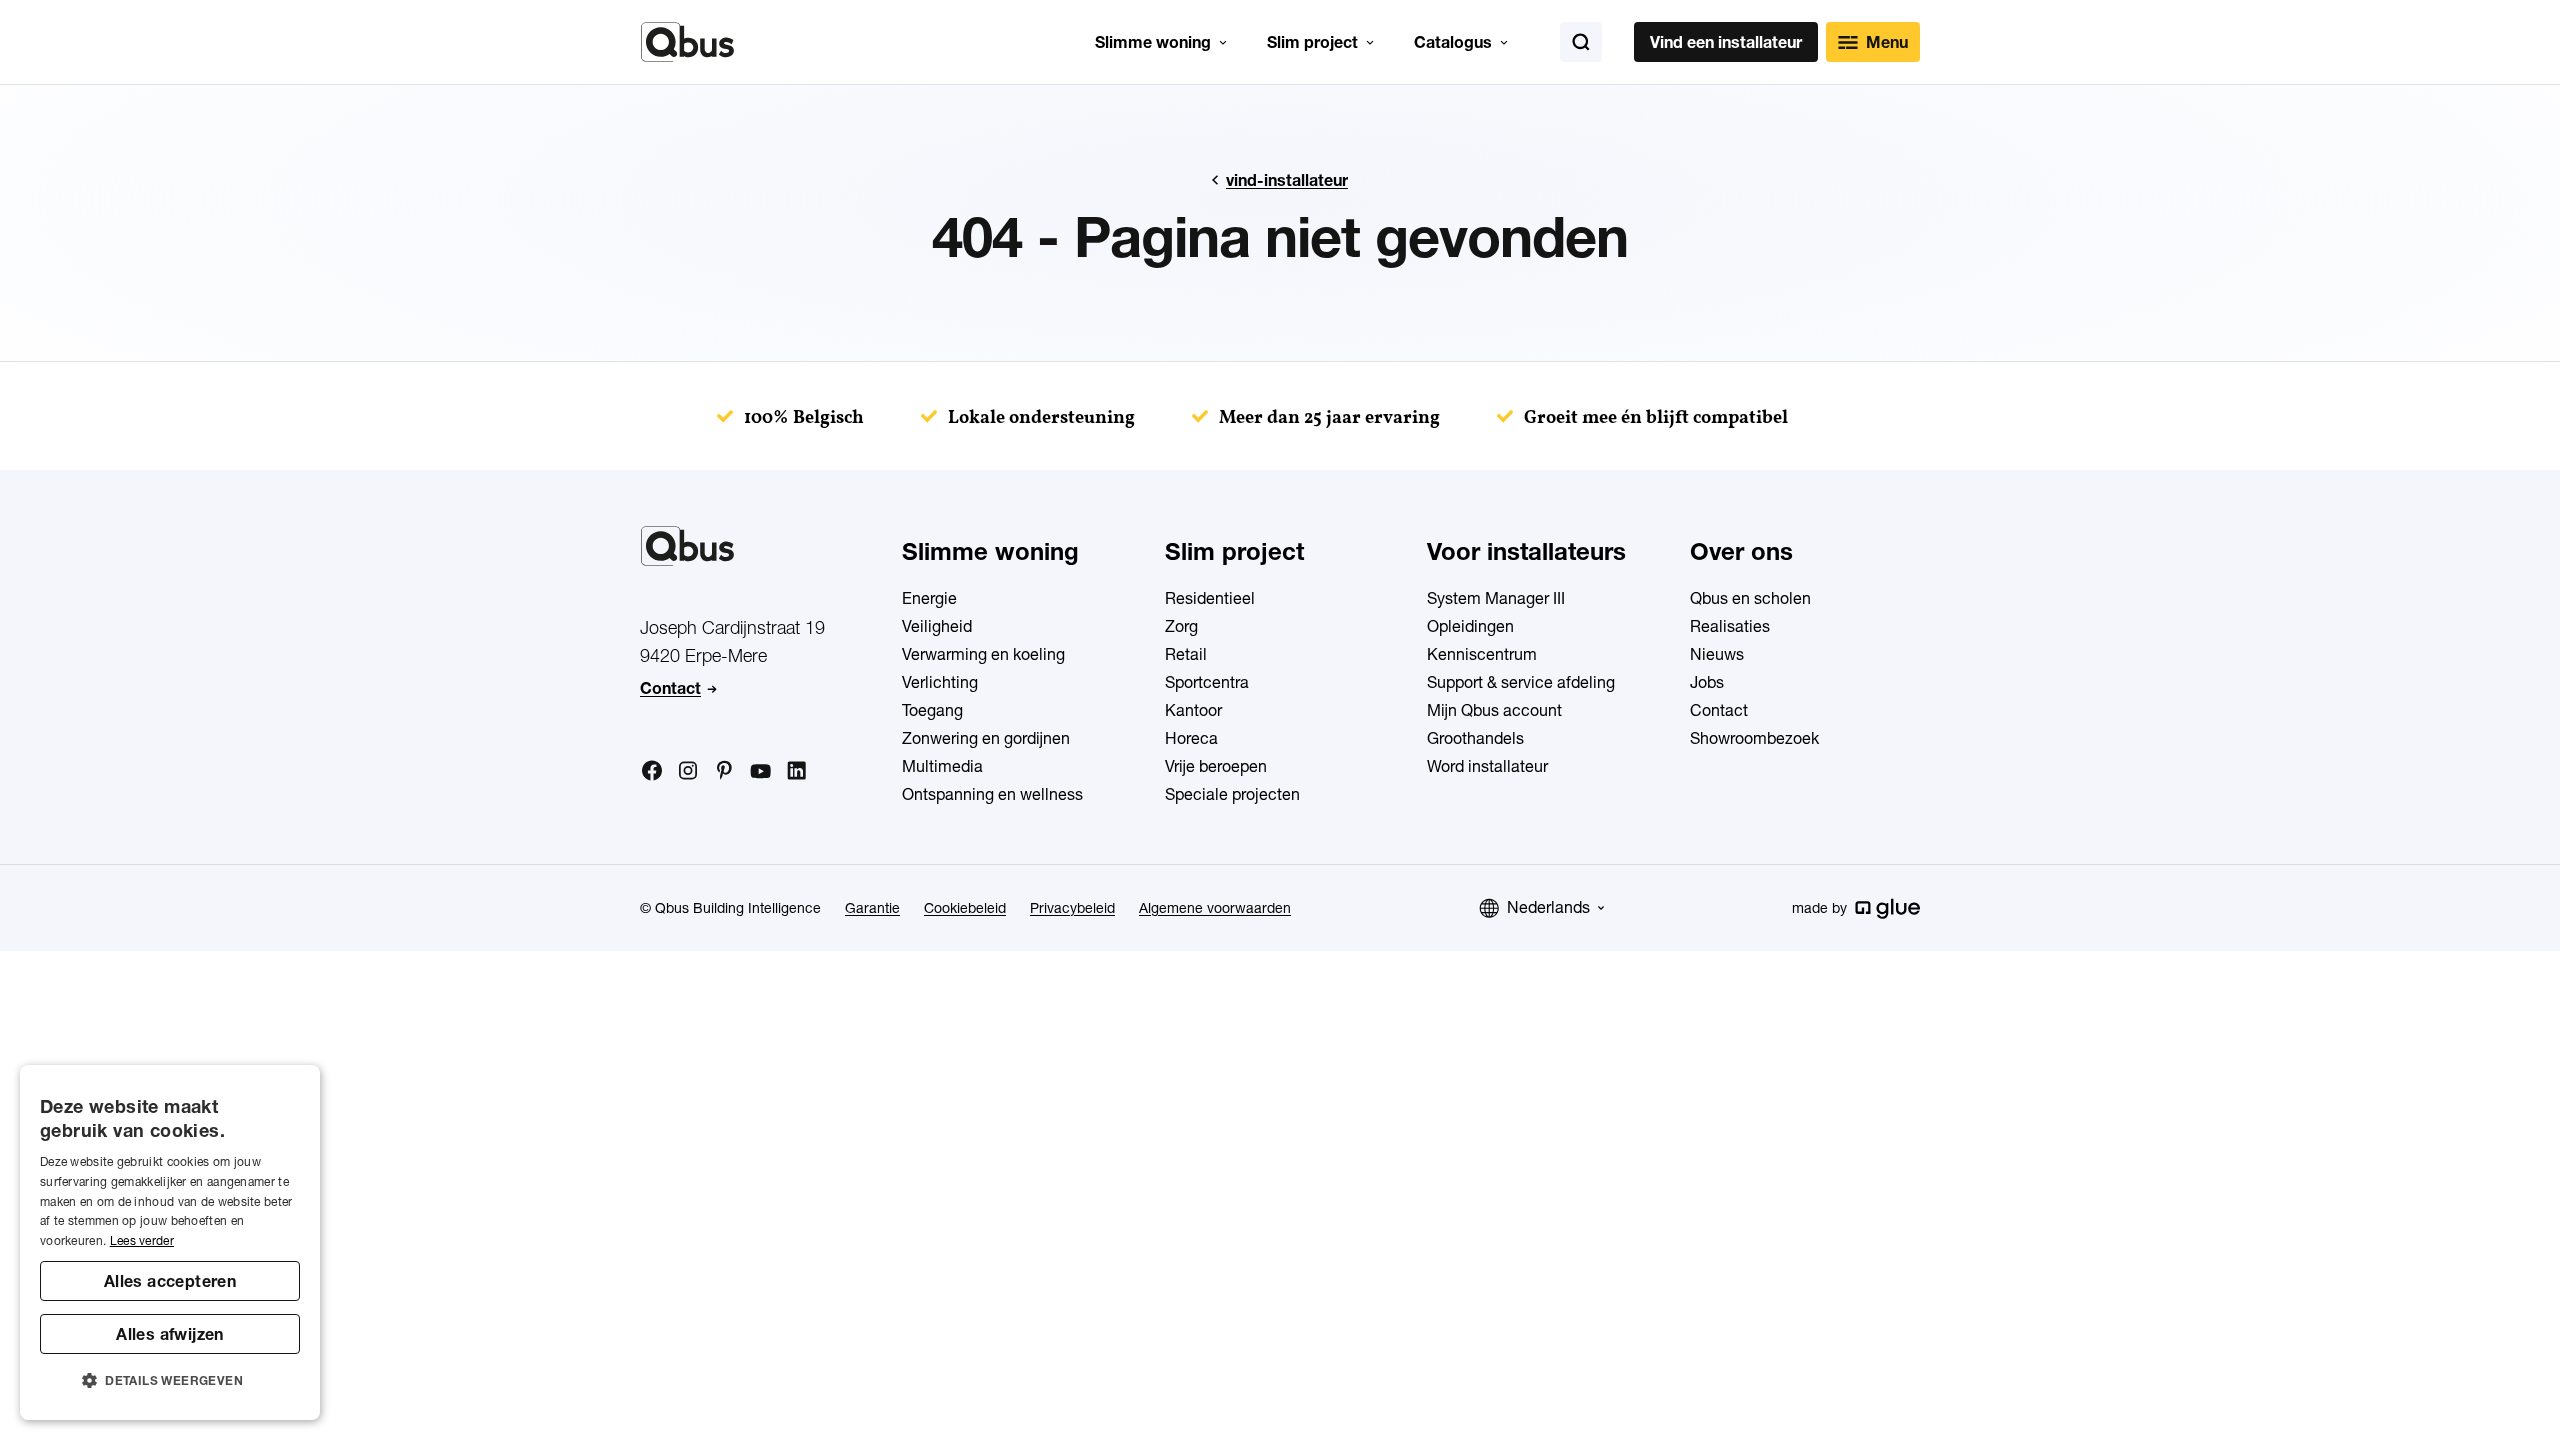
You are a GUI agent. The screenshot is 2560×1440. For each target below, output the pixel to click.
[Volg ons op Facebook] (652, 770)
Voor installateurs (1526, 551)
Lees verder (142, 1240)
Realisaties (1730, 626)
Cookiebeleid (965, 908)
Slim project (1312, 42)
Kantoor (1193, 710)
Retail (1186, 654)
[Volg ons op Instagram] (688, 771)
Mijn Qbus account (1494, 710)
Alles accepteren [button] (170, 1281)
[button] (170, 1381)
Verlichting (940, 682)
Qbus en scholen (1750, 598)
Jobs (1707, 682)
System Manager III (1496, 598)
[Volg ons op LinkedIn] (796, 771)
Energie (929, 598)
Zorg (1181, 626)
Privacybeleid (1072, 908)
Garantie (872, 908)
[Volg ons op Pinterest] (724, 770)
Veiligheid (937, 626)
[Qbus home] (687, 42)
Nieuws (1717, 654)
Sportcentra (1207, 682)
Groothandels (1475, 738)
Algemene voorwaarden (1215, 908)
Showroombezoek (1754, 738)
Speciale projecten (1232, 794)
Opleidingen (1470, 626)
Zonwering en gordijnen (986, 738)
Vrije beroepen (1216, 766)
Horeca (1191, 738)
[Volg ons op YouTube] (760, 772)
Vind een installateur (1726, 42)
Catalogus (1453, 42)
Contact (670, 688)
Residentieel (1210, 598)
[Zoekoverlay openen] (1581, 42)
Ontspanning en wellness (992, 794)
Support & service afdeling (1521, 682)
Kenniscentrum (1482, 654)
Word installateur (1487, 766)
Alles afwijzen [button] (170, 1334)
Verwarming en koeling (983, 654)
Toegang (932, 710)
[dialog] (170, 1242)
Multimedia (942, 766)
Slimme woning (1153, 42)
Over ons (1741, 551)
